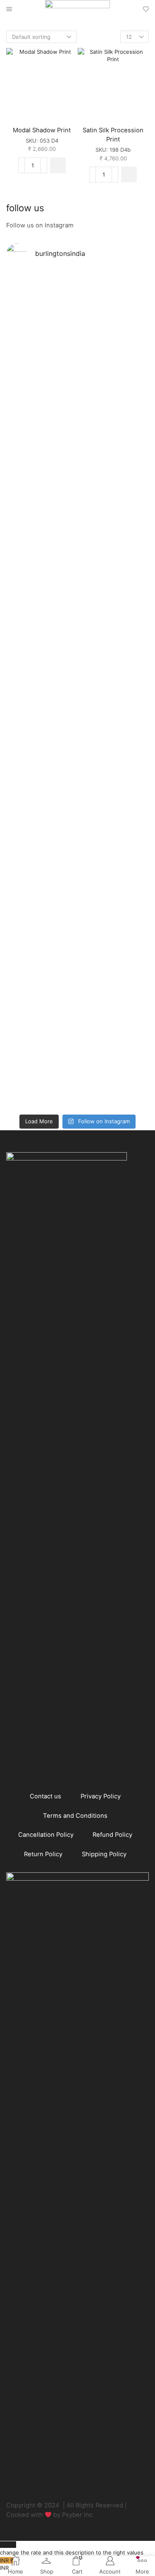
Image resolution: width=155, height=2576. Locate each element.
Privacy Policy (101, 1796)
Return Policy (43, 1854)
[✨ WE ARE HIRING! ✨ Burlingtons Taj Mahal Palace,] (42, 506)
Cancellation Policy (46, 1835)
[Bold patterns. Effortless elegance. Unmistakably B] (114, 537)
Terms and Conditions (75, 1816)
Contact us (45, 1796)
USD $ (72, 2549)
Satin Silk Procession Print (113, 135)
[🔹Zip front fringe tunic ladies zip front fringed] (114, 343)
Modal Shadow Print (42, 130)
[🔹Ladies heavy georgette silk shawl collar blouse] (42, 351)
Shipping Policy (104, 1854)
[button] (58, 165)
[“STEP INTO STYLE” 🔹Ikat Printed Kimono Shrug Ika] (42, 974)
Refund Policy (112, 1835)
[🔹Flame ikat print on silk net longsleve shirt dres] (114, 931)
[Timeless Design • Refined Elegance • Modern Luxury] (42, 734)
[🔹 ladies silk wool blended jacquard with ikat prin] (114, 742)
